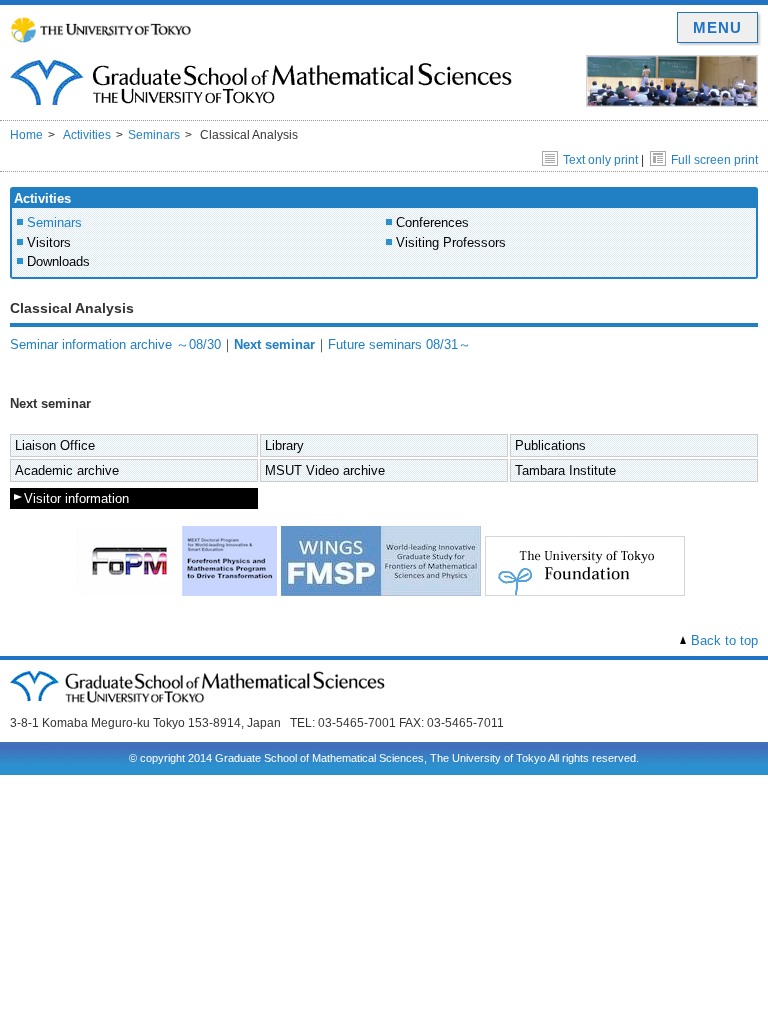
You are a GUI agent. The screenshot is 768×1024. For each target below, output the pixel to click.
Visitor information (76, 498)
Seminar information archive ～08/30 (115, 344)
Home (26, 135)
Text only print (600, 160)
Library (284, 445)
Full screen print (714, 160)
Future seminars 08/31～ (399, 344)
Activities (87, 135)
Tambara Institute (565, 470)
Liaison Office (55, 445)
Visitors (49, 242)
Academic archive (67, 470)
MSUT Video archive (325, 470)
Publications (550, 445)
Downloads (58, 261)
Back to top (724, 640)
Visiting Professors (451, 242)
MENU (717, 27)
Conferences (432, 222)
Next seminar (274, 344)
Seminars (154, 135)
